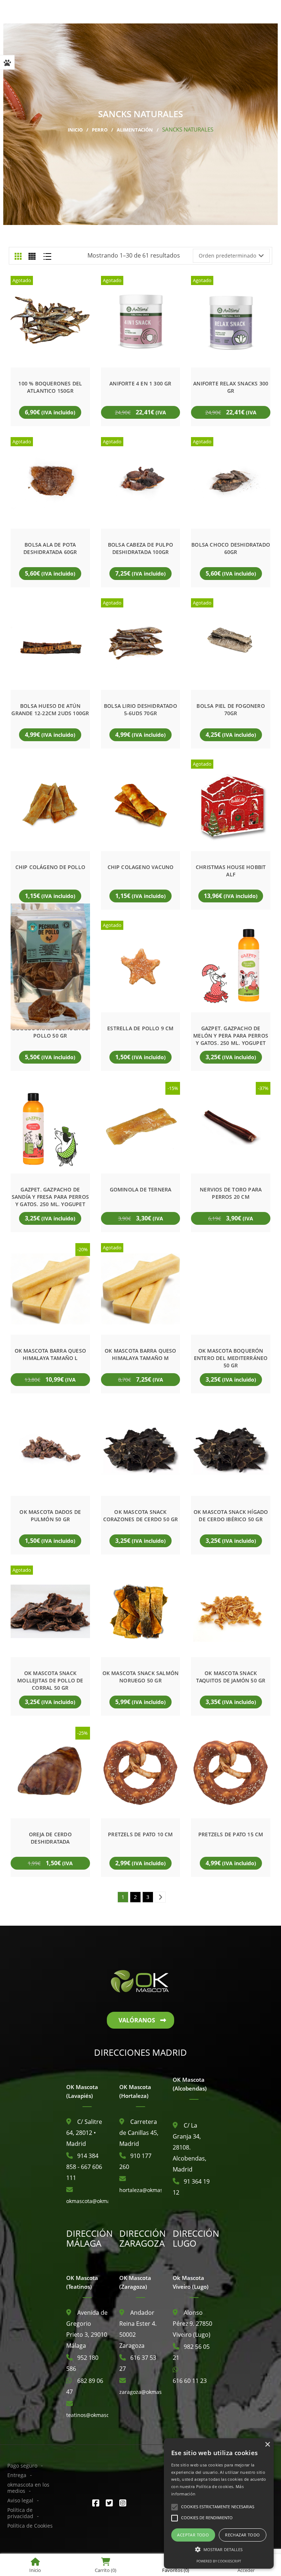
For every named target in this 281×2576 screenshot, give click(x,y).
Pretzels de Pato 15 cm (231, 1834)
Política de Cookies (30, 2526)
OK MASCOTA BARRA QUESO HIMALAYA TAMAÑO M (140, 1354)
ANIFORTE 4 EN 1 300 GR (140, 383)
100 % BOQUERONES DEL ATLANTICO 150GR (50, 387)
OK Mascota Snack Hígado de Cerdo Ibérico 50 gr (231, 1516)
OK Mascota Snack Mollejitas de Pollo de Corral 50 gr (50, 1680)
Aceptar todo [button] (193, 2535)
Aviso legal (20, 2500)
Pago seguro (22, 2466)
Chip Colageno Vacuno (141, 867)
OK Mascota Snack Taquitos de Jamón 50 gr (231, 1677)
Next (162, 1897)
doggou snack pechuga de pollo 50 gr (50, 1032)
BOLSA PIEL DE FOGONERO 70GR (231, 709)
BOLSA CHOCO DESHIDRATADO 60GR (231, 548)
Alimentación (135, 130)
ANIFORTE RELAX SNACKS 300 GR (231, 387)
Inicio (75, 130)
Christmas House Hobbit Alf (231, 871)
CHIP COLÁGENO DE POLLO (50, 867)
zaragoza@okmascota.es (149, 2392)
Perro (100, 130)
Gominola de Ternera (141, 1189)
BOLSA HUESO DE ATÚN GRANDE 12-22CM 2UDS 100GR (50, 709)
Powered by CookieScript (219, 2561)
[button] (219, 2550)
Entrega (17, 2475)
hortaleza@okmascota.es (150, 2190)
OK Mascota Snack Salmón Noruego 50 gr (141, 1677)
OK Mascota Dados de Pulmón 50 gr (50, 1516)
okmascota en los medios (28, 2488)
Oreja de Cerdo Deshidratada (50, 1838)
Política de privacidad (20, 2513)
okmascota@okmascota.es (98, 2201)
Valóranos (137, 2020)
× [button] (267, 2445)
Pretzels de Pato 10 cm (140, 1834)
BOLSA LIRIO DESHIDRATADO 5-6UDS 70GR (140, 709)
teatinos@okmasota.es (94, 2415)
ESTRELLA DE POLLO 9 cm (140, 1028)
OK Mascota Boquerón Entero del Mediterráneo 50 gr (231, 1358)
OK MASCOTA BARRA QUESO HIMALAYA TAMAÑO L (50, 1354)
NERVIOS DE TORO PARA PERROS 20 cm (231, 1193)
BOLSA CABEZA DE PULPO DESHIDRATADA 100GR (140, 548)
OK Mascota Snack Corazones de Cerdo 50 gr (141, 1516)
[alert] (219, 2503)
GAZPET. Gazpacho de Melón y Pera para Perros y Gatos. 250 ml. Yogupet (231, 1036)
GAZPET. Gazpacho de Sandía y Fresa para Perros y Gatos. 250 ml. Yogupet (50, 1197)
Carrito (106, 2570)
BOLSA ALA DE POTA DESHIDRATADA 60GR (50, 548)
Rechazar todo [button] (242, 2535)
